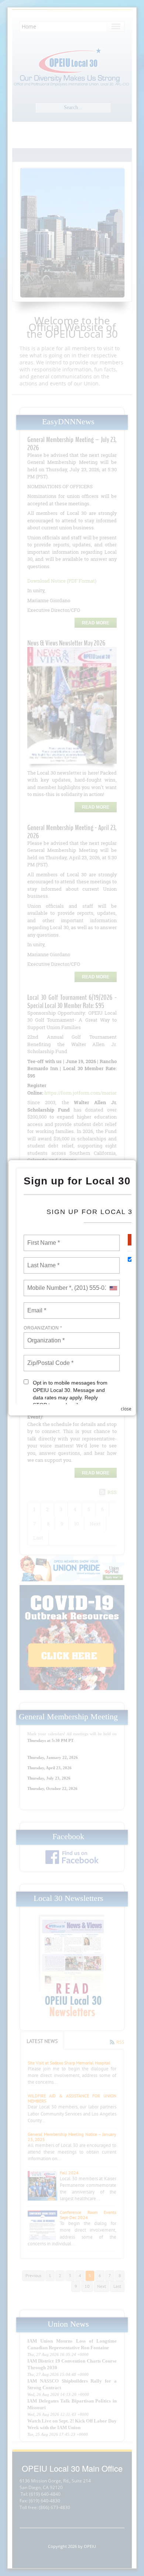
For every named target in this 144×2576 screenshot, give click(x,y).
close (126, 1409)
